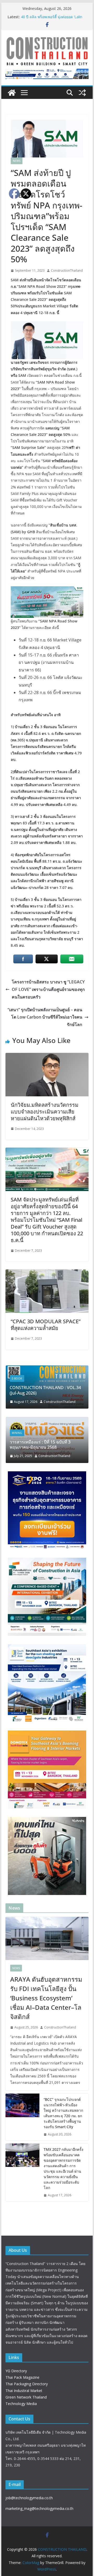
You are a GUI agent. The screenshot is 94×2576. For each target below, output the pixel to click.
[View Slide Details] (47, 74)
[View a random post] (82, 93)
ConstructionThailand (67, 271)
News (17, 161)
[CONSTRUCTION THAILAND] (12, 93)
